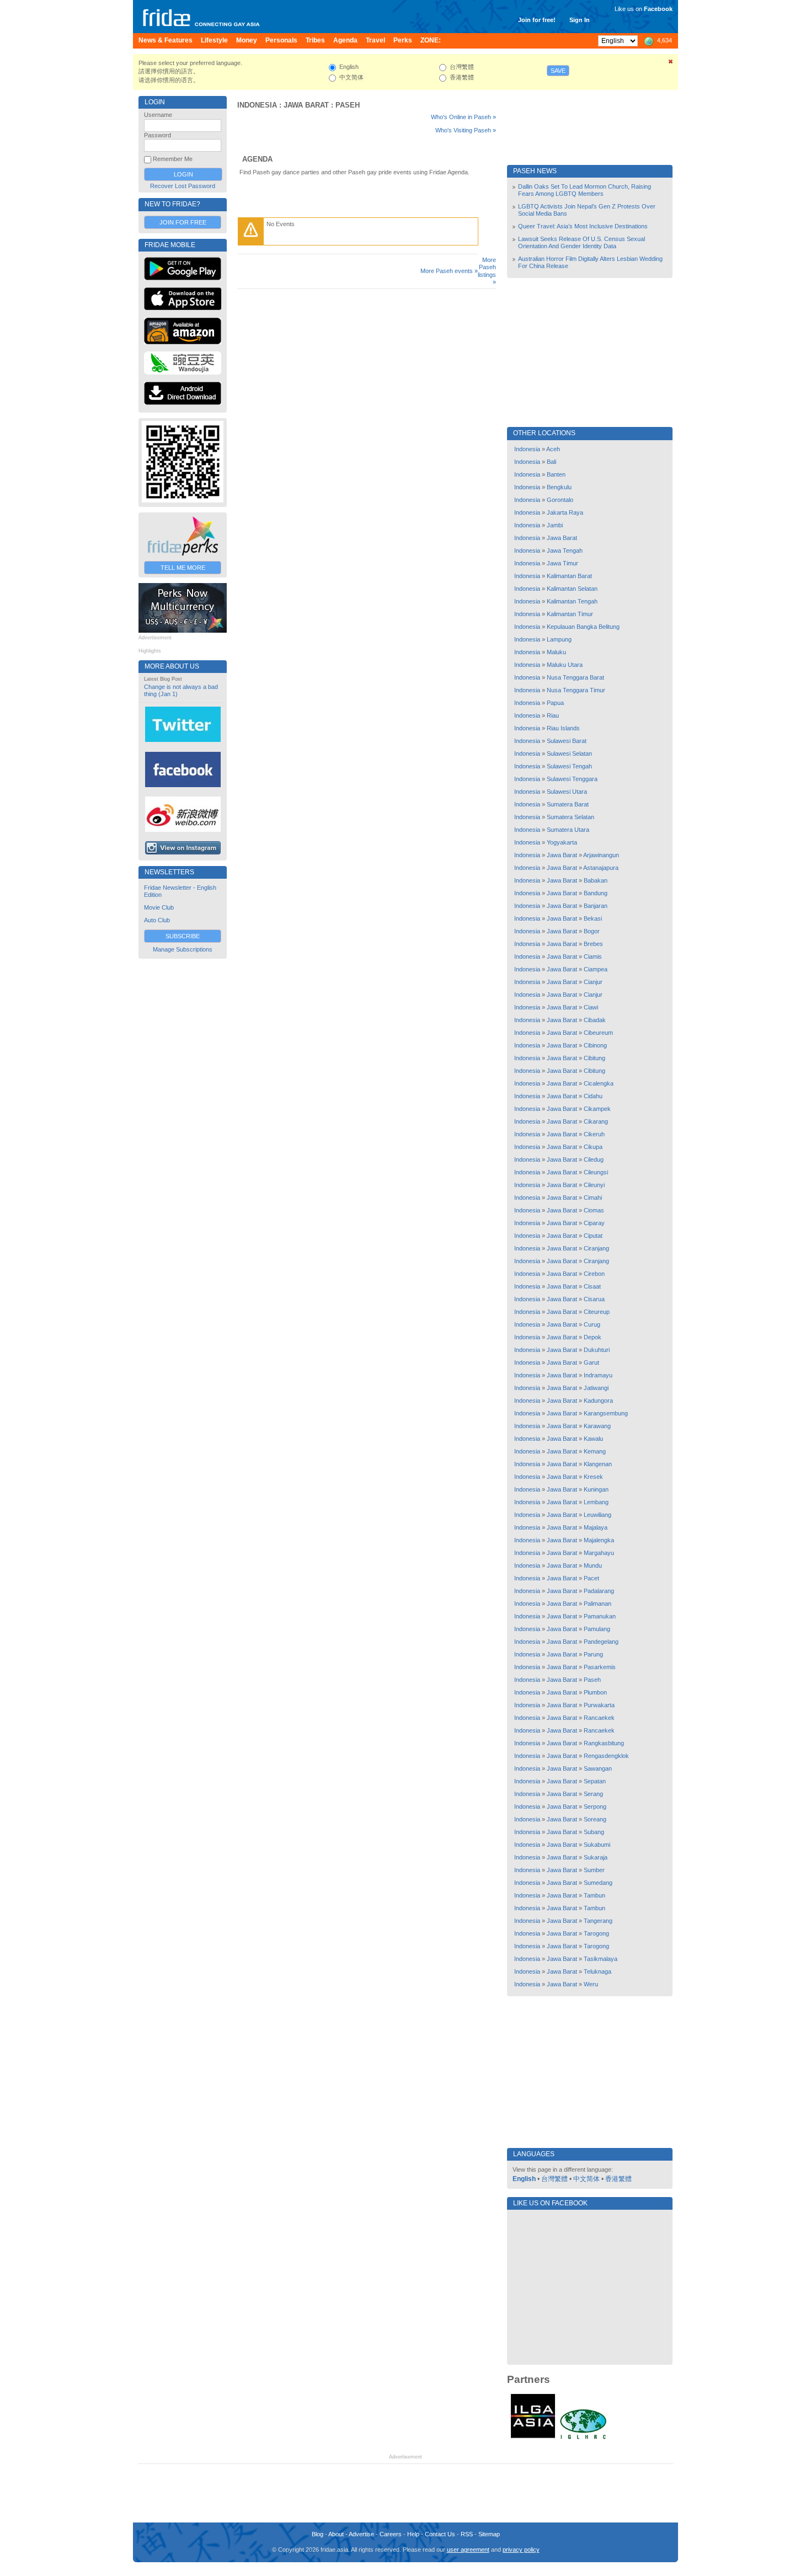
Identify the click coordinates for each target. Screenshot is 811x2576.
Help (413, 2534)
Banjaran (596, 906)
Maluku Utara (565, 665)
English (524, 2179)
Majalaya (596, 1527)
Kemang (595, 1451)
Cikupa (593, 1147)
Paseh (348, 105)
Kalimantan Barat (569, 576)
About (336, 2534)
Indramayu (598, 1375)
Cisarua (594, 1299)
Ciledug (594, 1159)
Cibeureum (598, 1033)
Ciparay (594, 1223)
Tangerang (598, 1921)
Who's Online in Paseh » (463, 117)
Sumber (594, 1870)
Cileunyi (594, 1185)
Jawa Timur (562, 563)
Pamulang (597, 1629)
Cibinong (595, 1045)
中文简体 (586, 2179)
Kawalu (593, 1439)
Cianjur (593, 982)
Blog (318, 2534)
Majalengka (599, 1540)
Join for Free (183, 222)
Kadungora (598, 1401)
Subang (594, 1832)
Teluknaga (597, 1971)
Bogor (592, 931)
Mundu (593, 1565)
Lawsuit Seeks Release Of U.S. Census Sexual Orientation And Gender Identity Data (581, 242)
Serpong (595, 1807)
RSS (467, 2534)
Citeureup (597, 1312)
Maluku (556, 652)
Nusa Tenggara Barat (575, 677)
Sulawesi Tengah (569, 766)
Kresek (593, 1477)
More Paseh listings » (487, 271)
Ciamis (593, 956)
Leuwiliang (597, 1515)
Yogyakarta (562, 842)
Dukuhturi (597, 1350)
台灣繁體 (554, 2179)
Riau (553, 715)
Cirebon (594, 1274)
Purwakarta (599, 1705)
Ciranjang (596, 1248)
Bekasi (593, 918)
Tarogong (596, 1933)
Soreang (595, 1819)
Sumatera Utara (568, 830)
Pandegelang (601, 1642)
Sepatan (595, 1781)
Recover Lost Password (183, 186)
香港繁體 (618, 2179)
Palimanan (597, 1604)
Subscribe (183, 936)
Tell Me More (183, 568)
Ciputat (593, 1236)
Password (158, 135)
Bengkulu (559, 487)
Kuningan (596, 1489)
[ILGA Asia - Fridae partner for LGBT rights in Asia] (533, 2438)
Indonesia (257, 105)
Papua (555, 703)
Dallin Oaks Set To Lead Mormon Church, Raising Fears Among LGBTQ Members (585, 190)
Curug (592, 1324)
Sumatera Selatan (570, 817)
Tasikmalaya (601, 1959)
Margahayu (599, 1553)
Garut (591, 1362)
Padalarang (599, 1591)
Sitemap (489, 2534)
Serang (593, 1794)
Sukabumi (597, 1845)
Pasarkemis (600, 1667)
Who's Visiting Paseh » (466, 130)
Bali (551, 462)
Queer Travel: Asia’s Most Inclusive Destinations (583, 226)
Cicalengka (599, 1083)
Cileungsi (596, 1172)
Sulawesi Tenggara (572, 779)
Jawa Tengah (565, 551)
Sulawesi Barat (567, 741)
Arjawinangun (601, 855)
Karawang (597, 1426)
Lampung (559, 639)
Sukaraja (596, 1857)
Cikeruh (594, 1134)
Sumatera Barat (568, 804)
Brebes (593, 944)
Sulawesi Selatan (569, 753)
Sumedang (598, 1883)
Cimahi (593, 1198)
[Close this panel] (671, 63)
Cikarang (596, 1121)
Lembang (596, 1502)
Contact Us (440, 2534)
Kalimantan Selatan (572, 589)
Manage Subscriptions (183, 949)
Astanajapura (601, 868)
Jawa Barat (306, 105)
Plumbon (595, 1692)
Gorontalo (560, 500)
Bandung (596, 893)
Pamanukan (600, 1616)
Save (558, 71)
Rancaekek (599, 1718)
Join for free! (537, 20)
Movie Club (159, 907)
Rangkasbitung (604, 1743)
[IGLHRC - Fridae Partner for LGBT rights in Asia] (583, 2438)
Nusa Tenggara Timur (576, 690)
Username (158, 115)
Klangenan (598, 1464)
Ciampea (596, 969)
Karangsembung (606, 1413)
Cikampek (597, 1109)
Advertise (361, 2534)
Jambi (555, 525)
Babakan (596, 880)
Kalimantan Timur (570, 614)
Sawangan (598, 1768)
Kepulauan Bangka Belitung (583, 627)
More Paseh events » (449, 271)
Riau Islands (563, 728)
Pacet (591, 1578)
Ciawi (591, 1007)
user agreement (468, 2550)
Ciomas (594, 1210)
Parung (593, 1654)
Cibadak (595, 1020)
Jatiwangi (596, 1388)
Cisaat (592, 1286)
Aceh (553, 449)
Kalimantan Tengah (572, 601)
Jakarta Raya (565, 512)
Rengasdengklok (606, 1756)
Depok (593, 1337)
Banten (556, 474)
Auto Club (157, 920)
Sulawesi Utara (567, 792)
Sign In (580, 20)
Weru (591, 1984)
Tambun (594, 1895)
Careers (391, 2534)
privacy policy (521, 2550)
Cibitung (594, 1058)
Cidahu (593, 1096)
